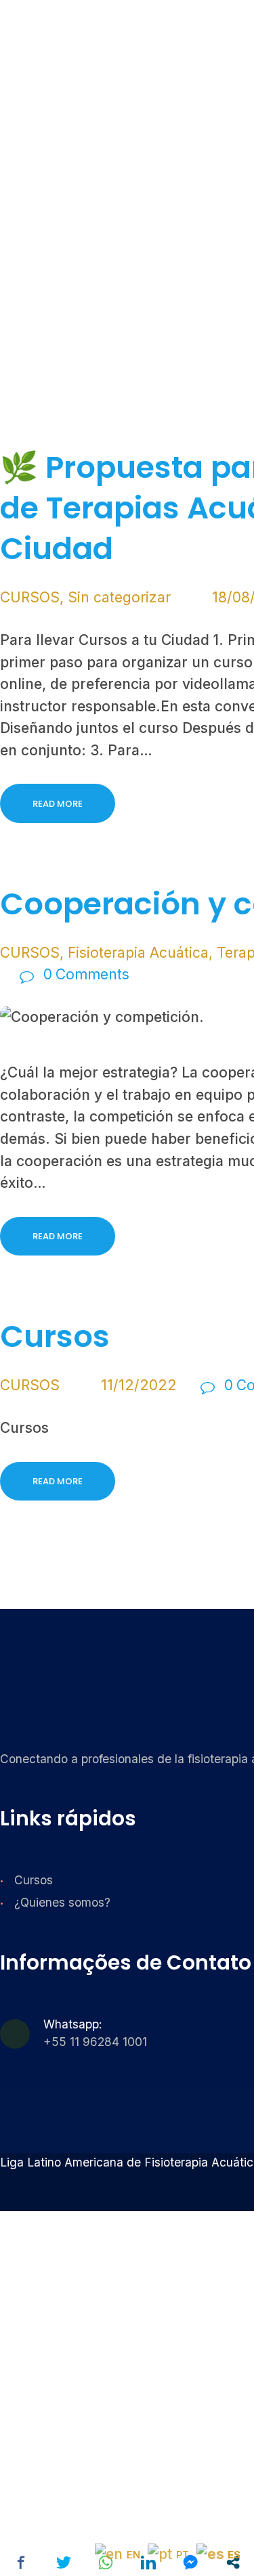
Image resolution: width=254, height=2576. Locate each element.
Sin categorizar (119, 597)
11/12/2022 (139, 1385)
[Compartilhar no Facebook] (21, 2562)
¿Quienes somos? (62, 1902)
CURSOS (30, 597)
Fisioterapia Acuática (138, 953)
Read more (58, 804)
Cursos (34, 1880)
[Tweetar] (64, 2562)
